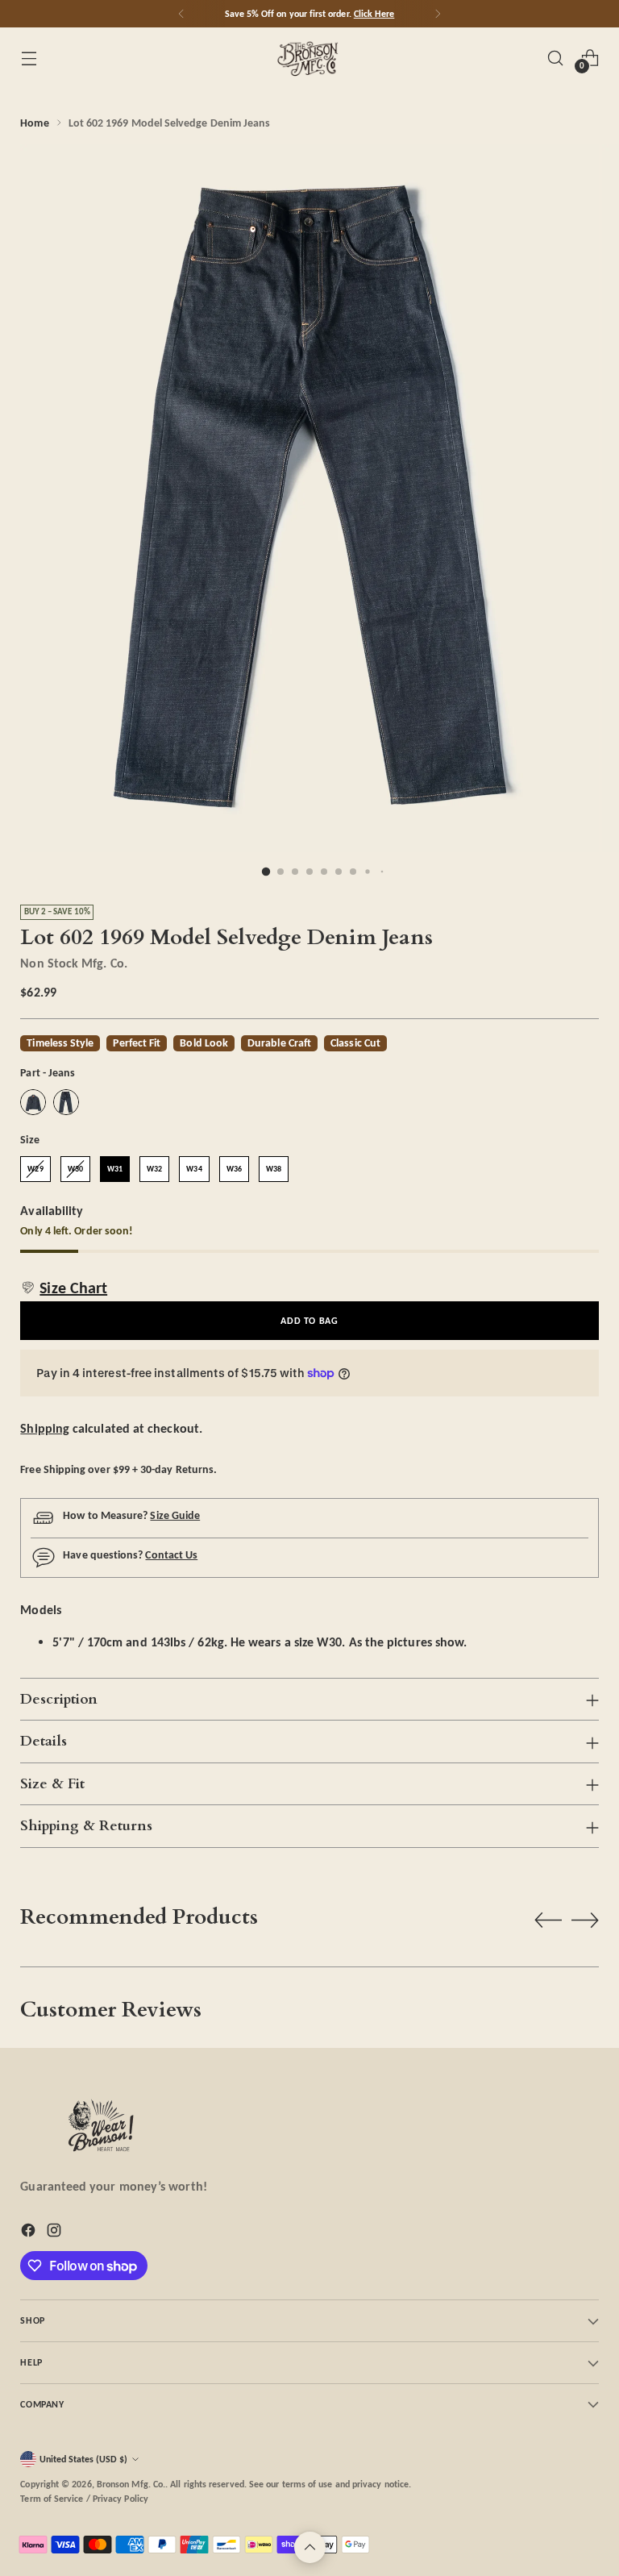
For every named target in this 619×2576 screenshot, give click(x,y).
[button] (64, 1288)
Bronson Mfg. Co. (131, 2484)
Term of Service (52, 2498)
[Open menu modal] (29, 58)
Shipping (45, 1428)
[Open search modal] (556, 58)
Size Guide (175, 1515)
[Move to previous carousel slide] (548, 1921)
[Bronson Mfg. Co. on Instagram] (56, 2233)
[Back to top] (310, 2547)
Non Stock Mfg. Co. (73, 963)
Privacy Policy (120, 2498)
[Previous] (181, 14)
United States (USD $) (83, 2459)
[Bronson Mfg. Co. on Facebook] (30, 2233)
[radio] (33, 1102)
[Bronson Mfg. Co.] (309, 58)
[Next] (438, 14)
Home (34, 123)
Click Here (374, 13)
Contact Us (171, 1554)
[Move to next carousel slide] (585, 1920)
